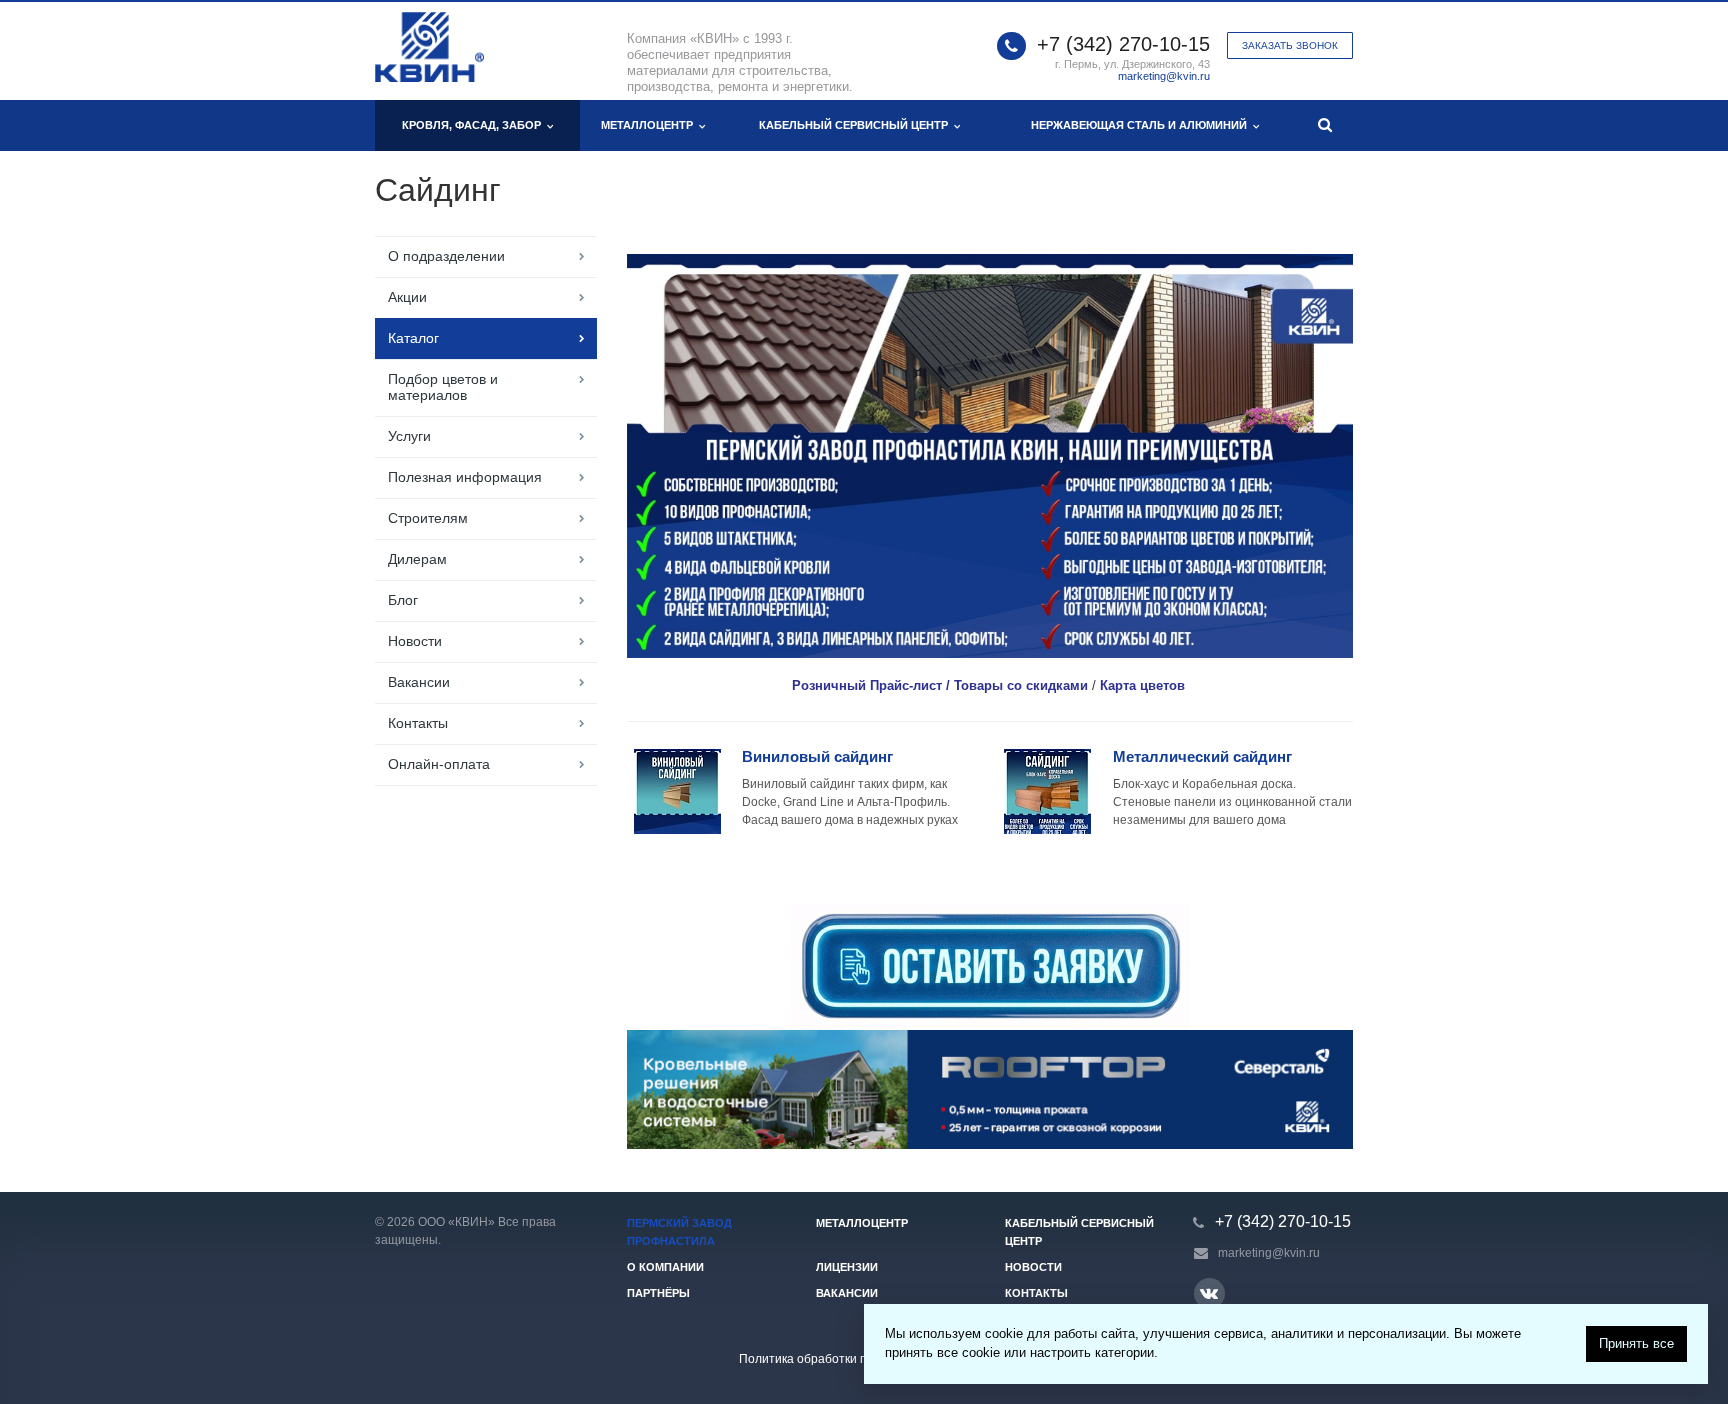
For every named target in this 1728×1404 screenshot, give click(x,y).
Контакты (418, 723)
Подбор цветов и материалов (443, 387)
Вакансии (419, 682)
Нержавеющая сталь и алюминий (1142, 125)
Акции (407, 297)
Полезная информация (465, 477)
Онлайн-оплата (439, 764)
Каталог (413, 338)
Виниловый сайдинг (817, 756)
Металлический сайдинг (1202, 756)
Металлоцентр (650, 125)
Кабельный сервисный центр (856, 125)
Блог (403, 600)
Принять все (1636, 1343)
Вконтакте (1209, 1293)
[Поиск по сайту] (1325, 125)
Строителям (428, 518)
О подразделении (446, 256)
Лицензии (847, 1267)
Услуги (409, 436)
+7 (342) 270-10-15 (1123, 44)
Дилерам (417, 559)
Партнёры (658, 1293)
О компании (665, 1267)
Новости (415, 641)
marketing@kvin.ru (1164, 76)
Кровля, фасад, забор (474, 125)
